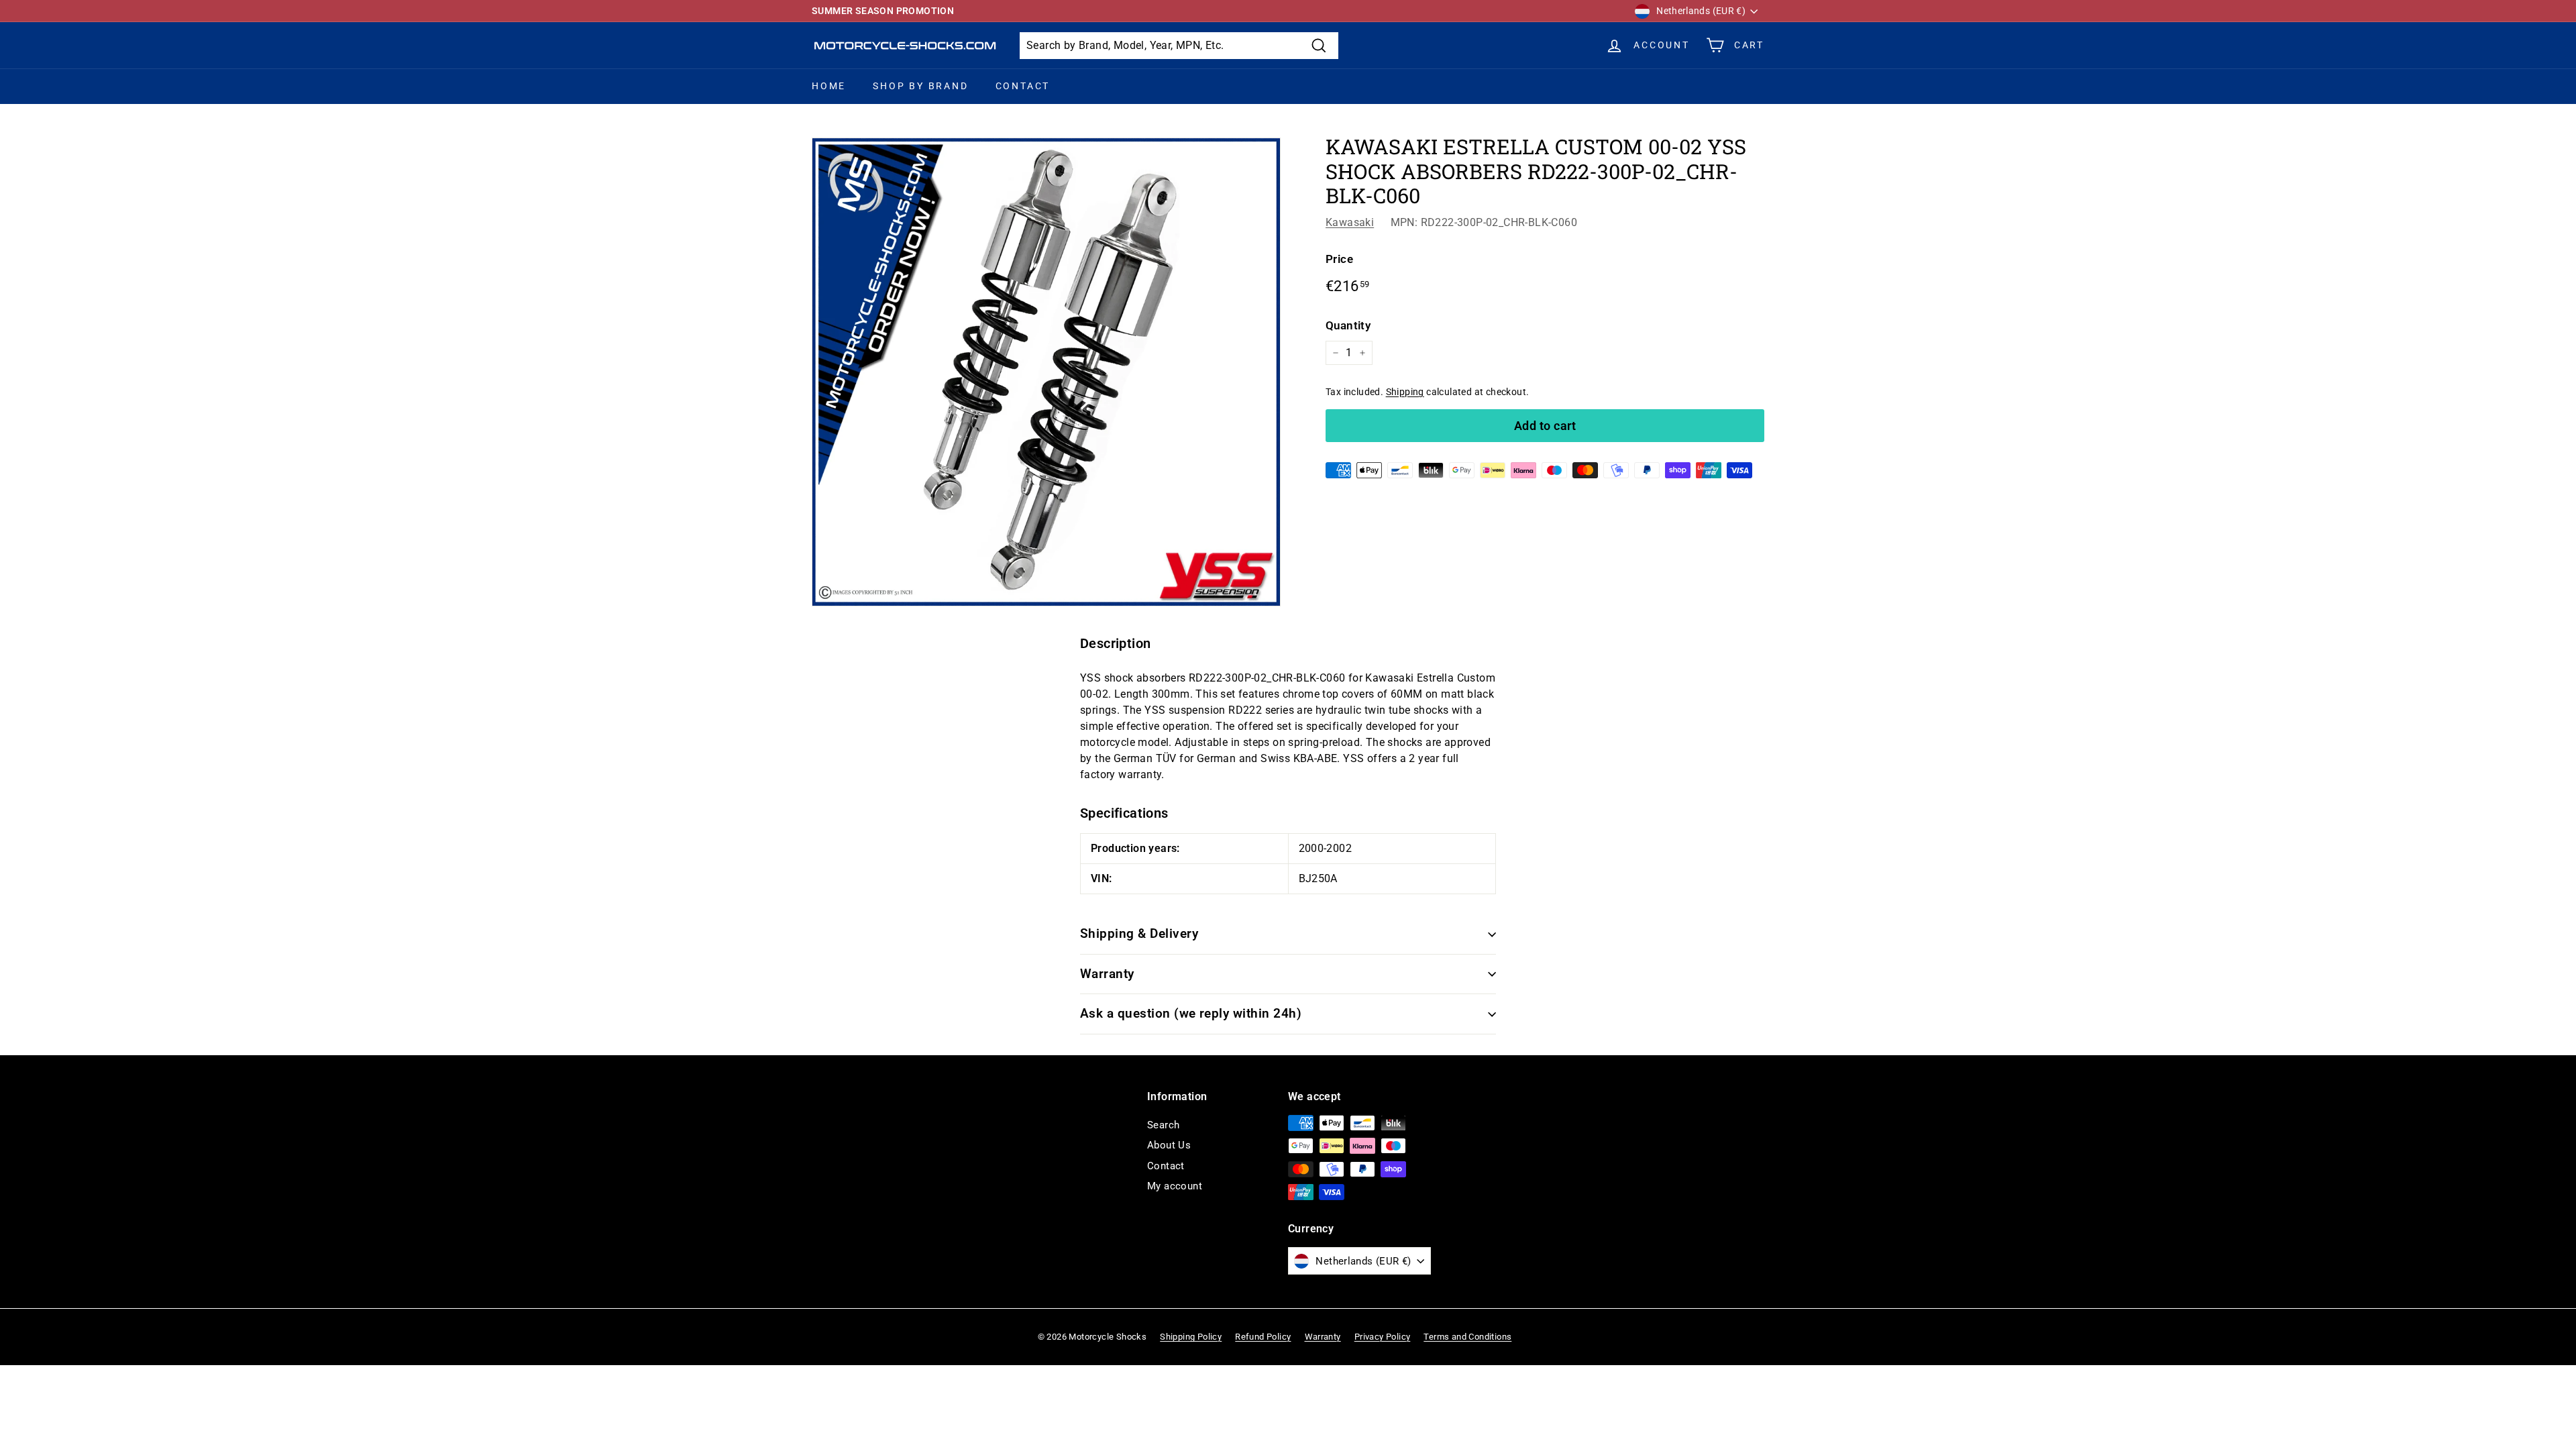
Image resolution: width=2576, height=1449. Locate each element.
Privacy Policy (1383, 1337)
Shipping (1405, 392)
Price (1339, 259)
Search (1163, 1125)
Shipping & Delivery (1139, 933)
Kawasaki (1350, 222)
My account (1175, 1186)
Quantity (1348, 325)
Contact (1023, 86)
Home (829, 86)
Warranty (1107, 974)
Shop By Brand (920, 86)
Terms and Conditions (1467, 1337)
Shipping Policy (1191, 1337)
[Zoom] (1046, 372)
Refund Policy (1263, 1337)
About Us (1169, 1145)
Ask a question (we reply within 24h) (1191, 1013)
